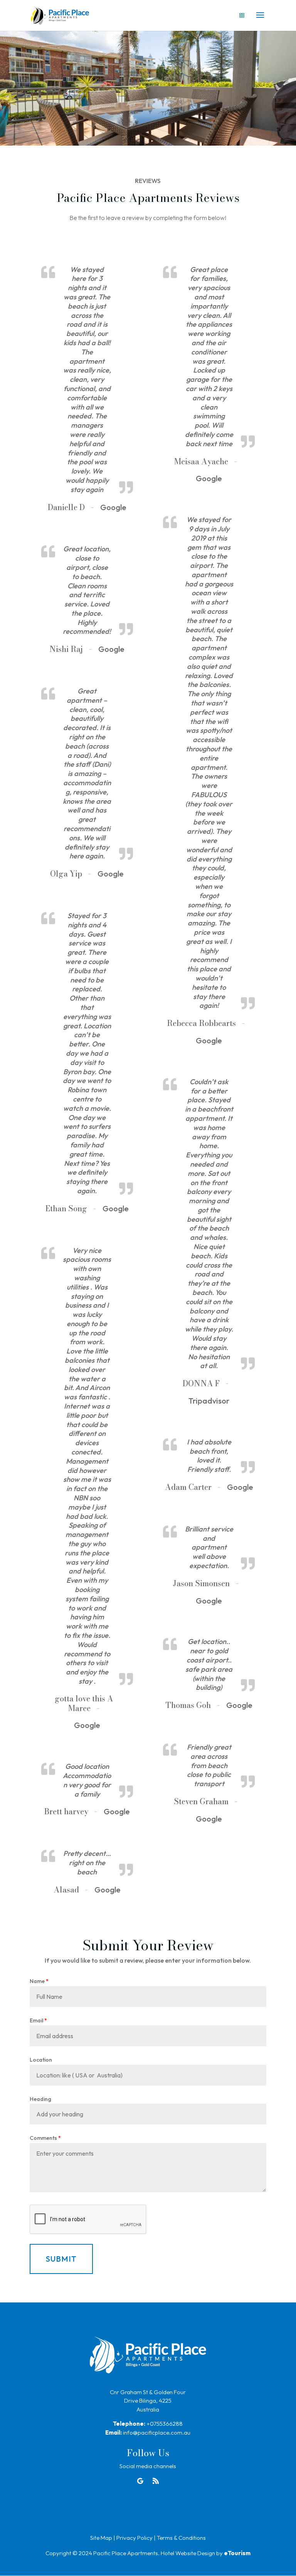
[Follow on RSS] (156, 2481)
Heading (40, 2099)
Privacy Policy (135, 2538)
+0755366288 (165, 2424)
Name (39, 1981)
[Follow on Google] (140, 2481)
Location (41, 2060)
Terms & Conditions (181, 2538)
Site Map (101, 2538)
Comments (45, 2138)
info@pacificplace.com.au (157, 2432)
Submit (61, 2259)
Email (38, 2020)
